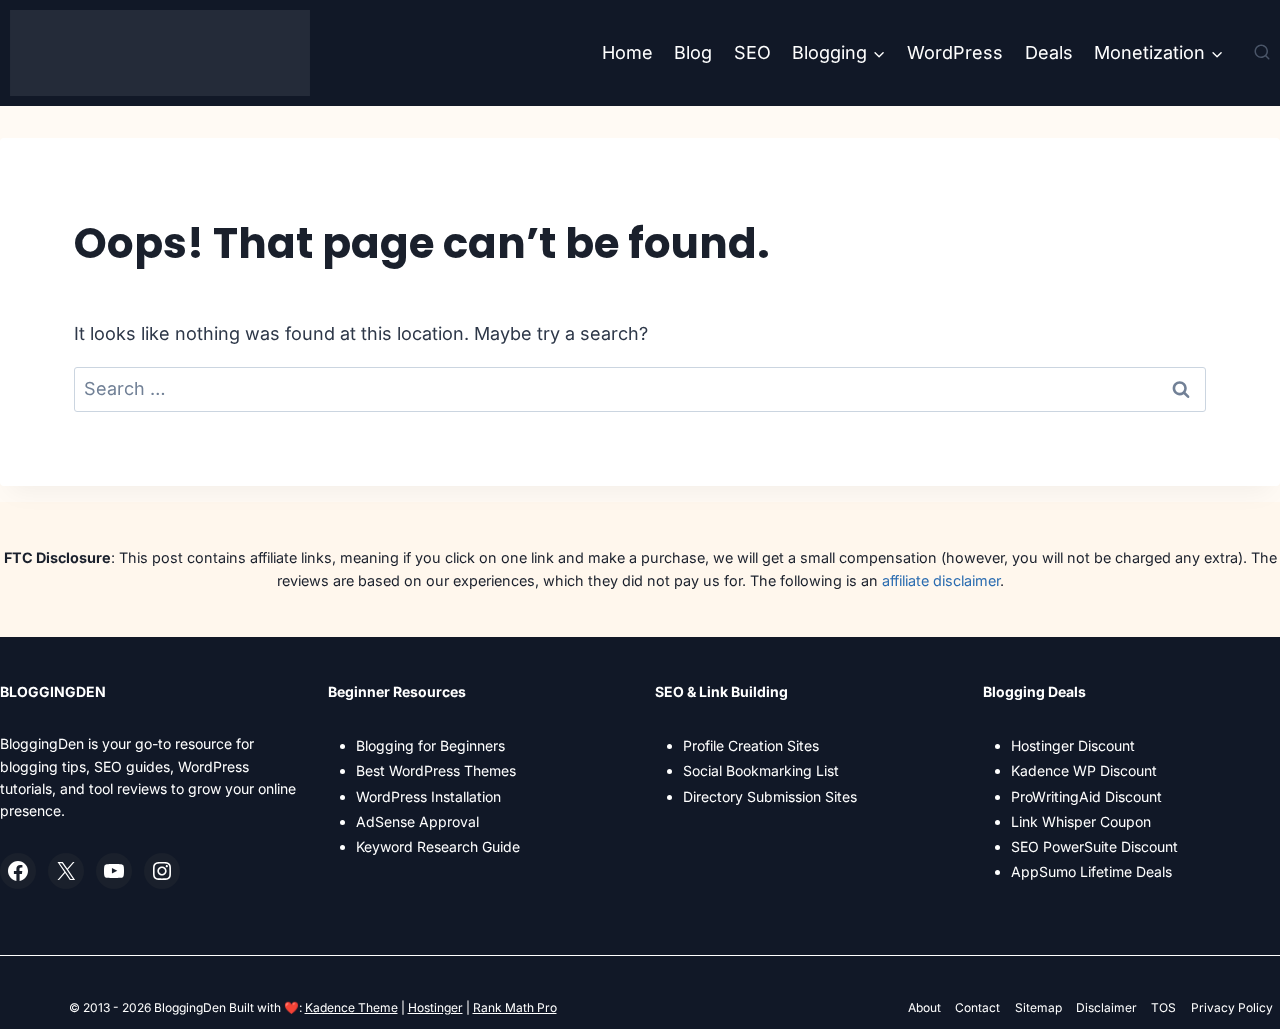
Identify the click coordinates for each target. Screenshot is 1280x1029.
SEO (752, 52)
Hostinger (435, 1007)
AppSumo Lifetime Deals (1091, 871)
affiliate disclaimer (941, 580)
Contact (977, 1007)
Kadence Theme (351, 1007)
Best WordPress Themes (436, 770)
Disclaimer (1106, 1007)
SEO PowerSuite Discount (1094, 846)
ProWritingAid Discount (1086, 796)
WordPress (955, 52)
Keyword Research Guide (438, 846)
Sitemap (1038, 1007)
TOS (1163, 1007)
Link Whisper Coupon (1081, 821)
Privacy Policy (1232, 1007)
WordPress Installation (428, 796)
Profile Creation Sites (751, 745)
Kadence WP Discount (1084, 770)
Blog (693, 52)
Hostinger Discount (1073, 745)
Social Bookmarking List (761, 770)
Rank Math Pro (515, 1007)
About (924, 1007)
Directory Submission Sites (770, 796)
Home (627, 52)
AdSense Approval (417, 821)
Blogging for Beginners (430, 745)
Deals (1049, 52)
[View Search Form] (1262, 53)
